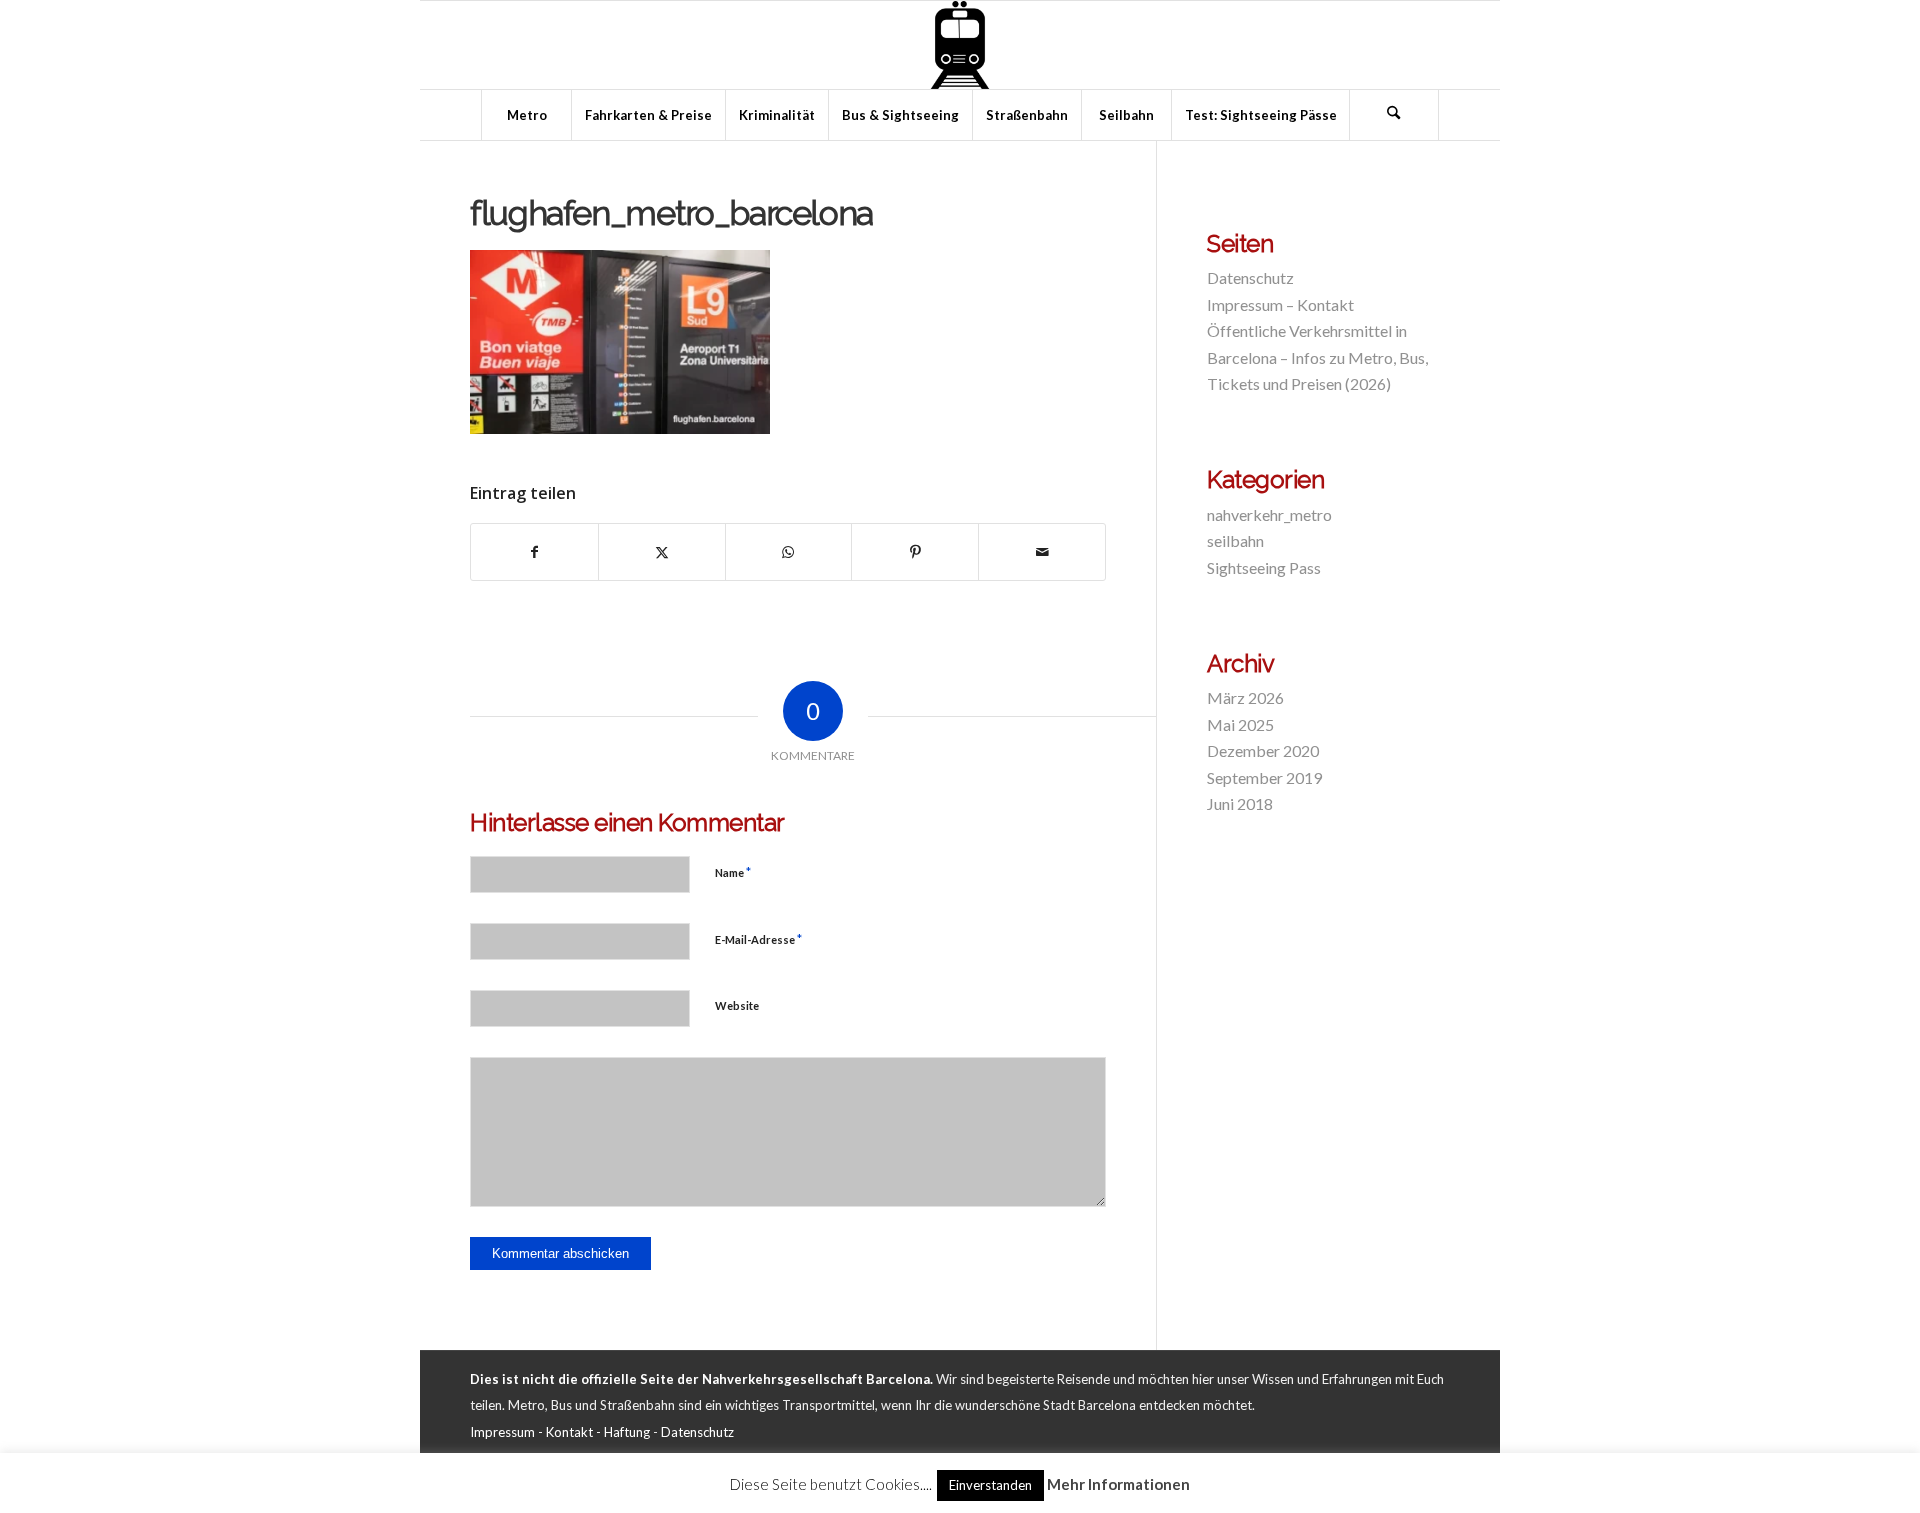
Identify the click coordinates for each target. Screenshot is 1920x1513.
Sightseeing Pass (1264, 567)
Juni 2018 (1240, 803)
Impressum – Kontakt (1280, 304)
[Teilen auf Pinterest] (915, 552)
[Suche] (1394, 115)
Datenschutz (1250, 277)
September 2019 (1264, 777)
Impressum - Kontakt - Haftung (560, 1432)
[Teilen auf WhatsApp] (789, 552)
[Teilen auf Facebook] (534, 552)
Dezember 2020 (1263, 750)
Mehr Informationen (1118, 1484)
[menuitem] (526, 115)
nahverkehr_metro (1269, 514)
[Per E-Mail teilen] (1042, 552)
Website (737, 1005)
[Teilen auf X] (662, 552)
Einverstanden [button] (990, 1485)
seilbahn (1235, 540)
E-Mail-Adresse (758, 939)
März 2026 (1245, 697)
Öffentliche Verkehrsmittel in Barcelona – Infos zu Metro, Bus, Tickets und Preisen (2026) (1317, 357)
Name (733, 872)
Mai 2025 (1240, 724)
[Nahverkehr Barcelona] (960, 45)
